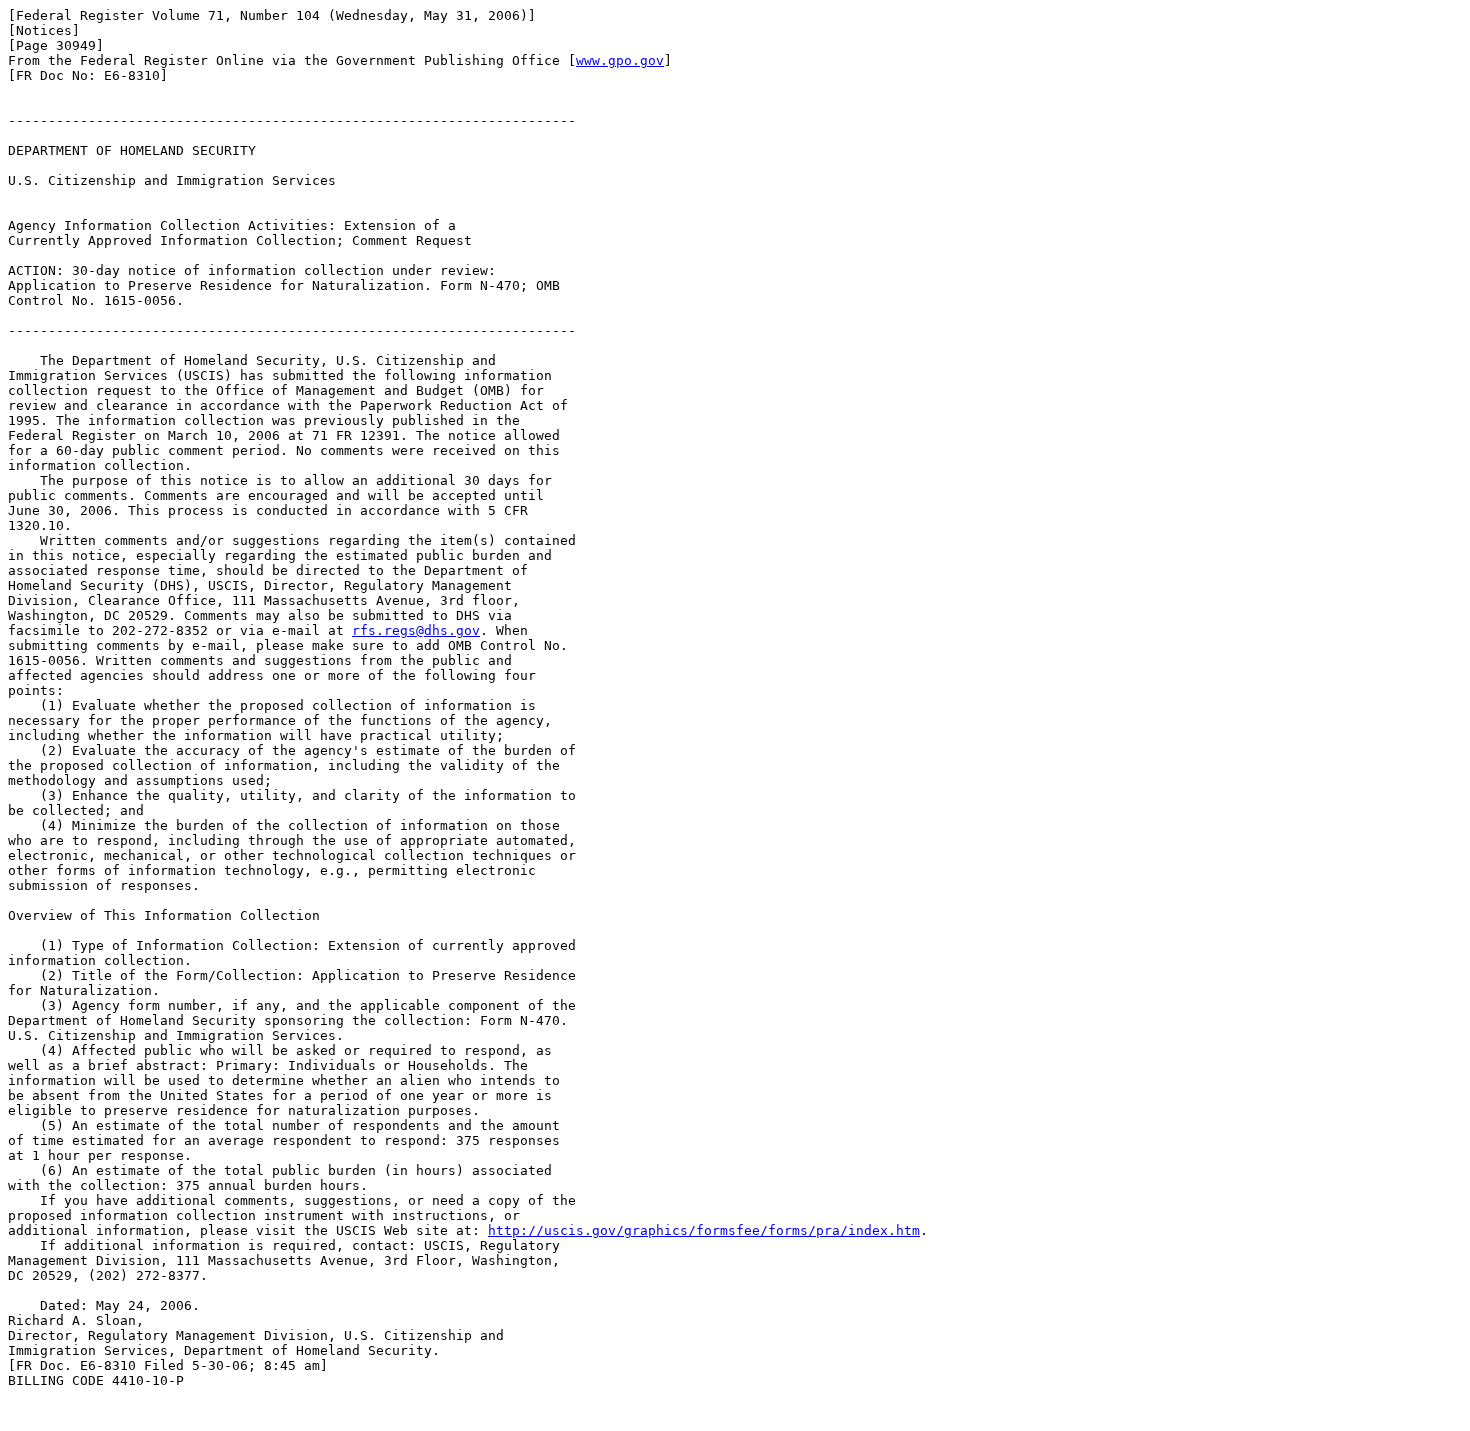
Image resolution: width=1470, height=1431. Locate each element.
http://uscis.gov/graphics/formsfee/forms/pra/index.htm (704, 1230)
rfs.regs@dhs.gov (416, 630)
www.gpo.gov (620, 60)
